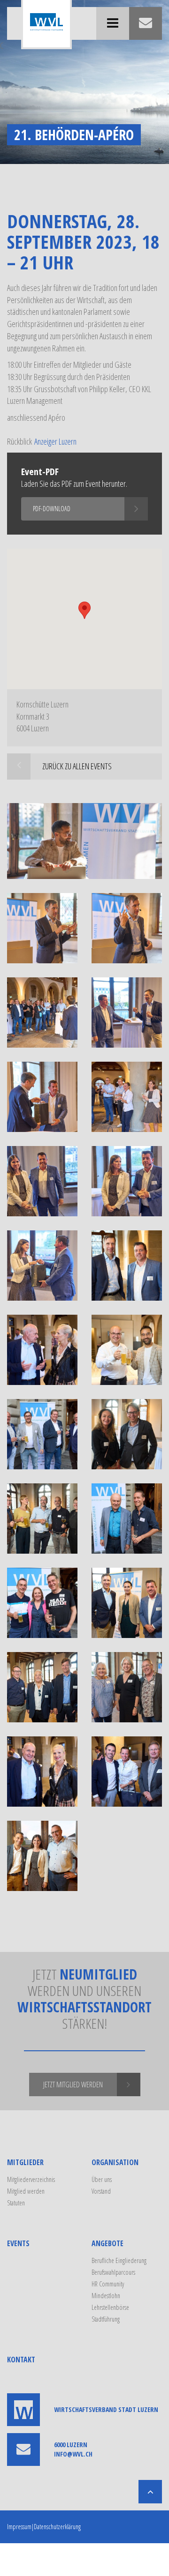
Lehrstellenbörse (110, 2307)
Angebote (108, 2243)
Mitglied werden (26, 2191)
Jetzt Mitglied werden (73, 2085)
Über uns (102, 2179)
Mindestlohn (106, 2296)
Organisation (115, 2162)
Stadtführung (106, 2319)
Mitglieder (25, 2162)
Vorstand (101, 2191)
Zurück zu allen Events (77, 766)
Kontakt (21, 2360)
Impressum (19, 2527)
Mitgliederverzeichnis (31, 2179)
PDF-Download (52, 509)
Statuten (16, 2203)
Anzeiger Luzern (55, 441)
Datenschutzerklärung (57, 2527)
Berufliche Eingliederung (119, 2260)
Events (18, 2243)
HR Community (108, 2284)
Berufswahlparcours (113, 2272)
